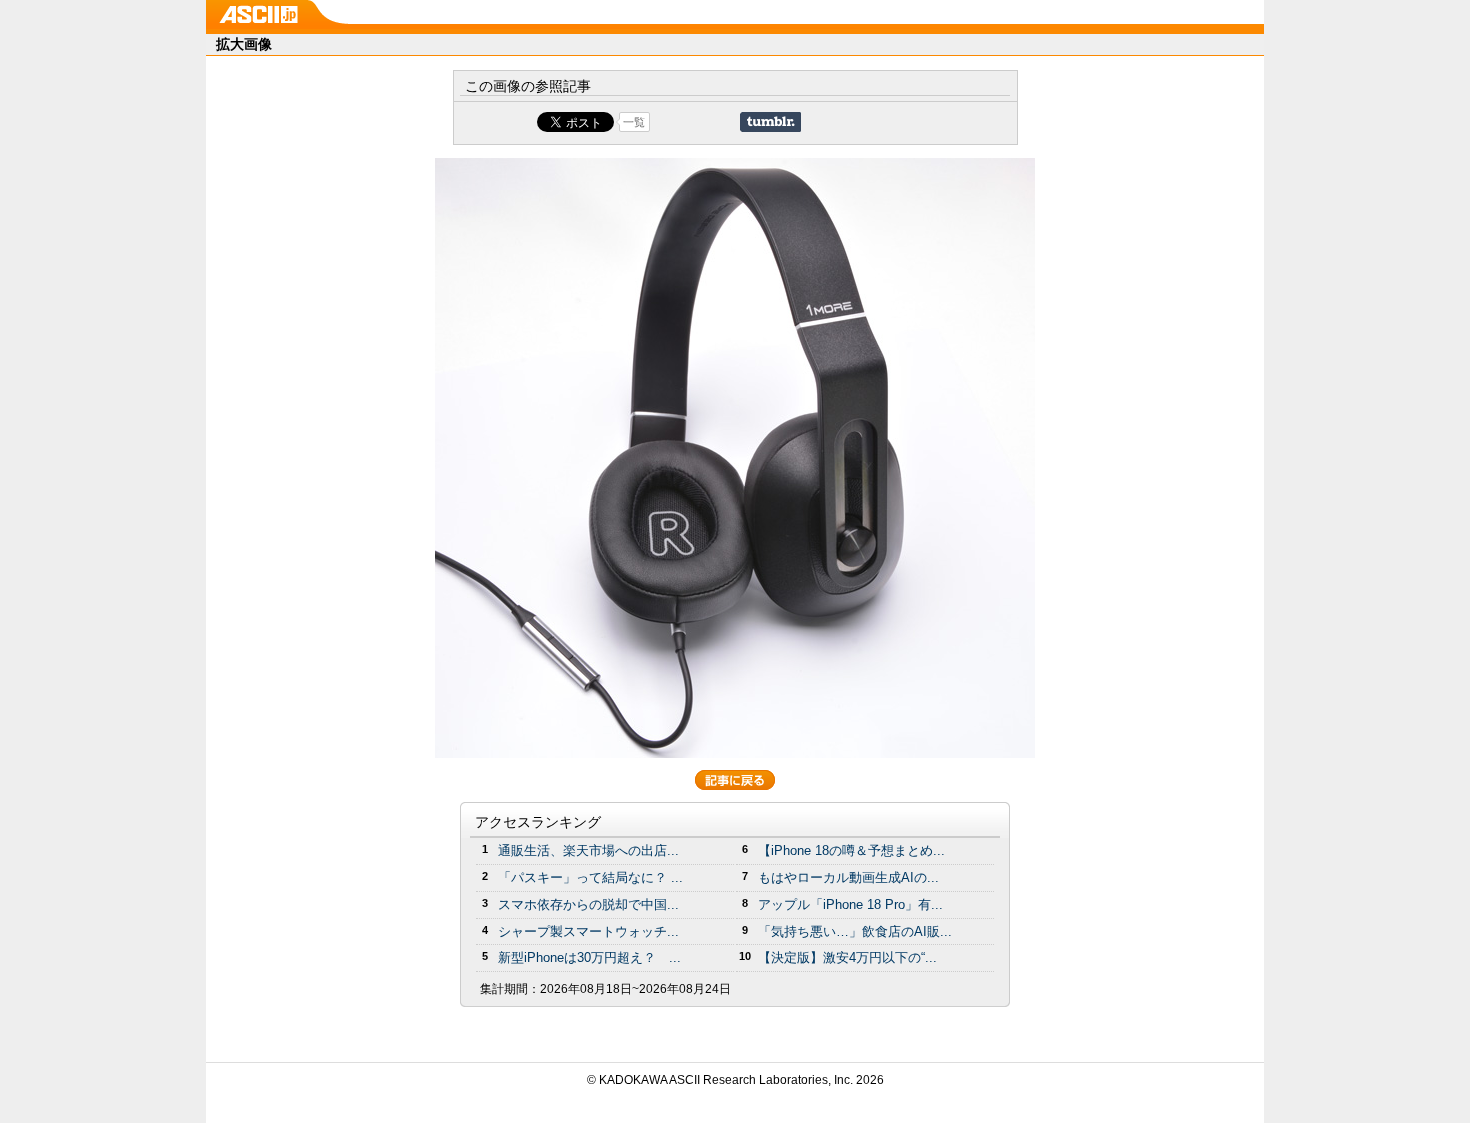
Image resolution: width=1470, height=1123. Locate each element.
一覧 (634, 122)
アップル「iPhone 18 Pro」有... (850, 904)
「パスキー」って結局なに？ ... (590, 877)
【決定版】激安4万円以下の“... (847, 957)
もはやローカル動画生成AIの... (848, 877)
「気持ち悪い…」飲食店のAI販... (855, 931)
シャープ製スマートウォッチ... (588, 931)
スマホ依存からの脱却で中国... (588, 904)
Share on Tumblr (770, 122)
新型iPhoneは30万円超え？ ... (589, 957)
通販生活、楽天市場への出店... (588, 850)
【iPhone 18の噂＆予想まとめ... (851, 850)
